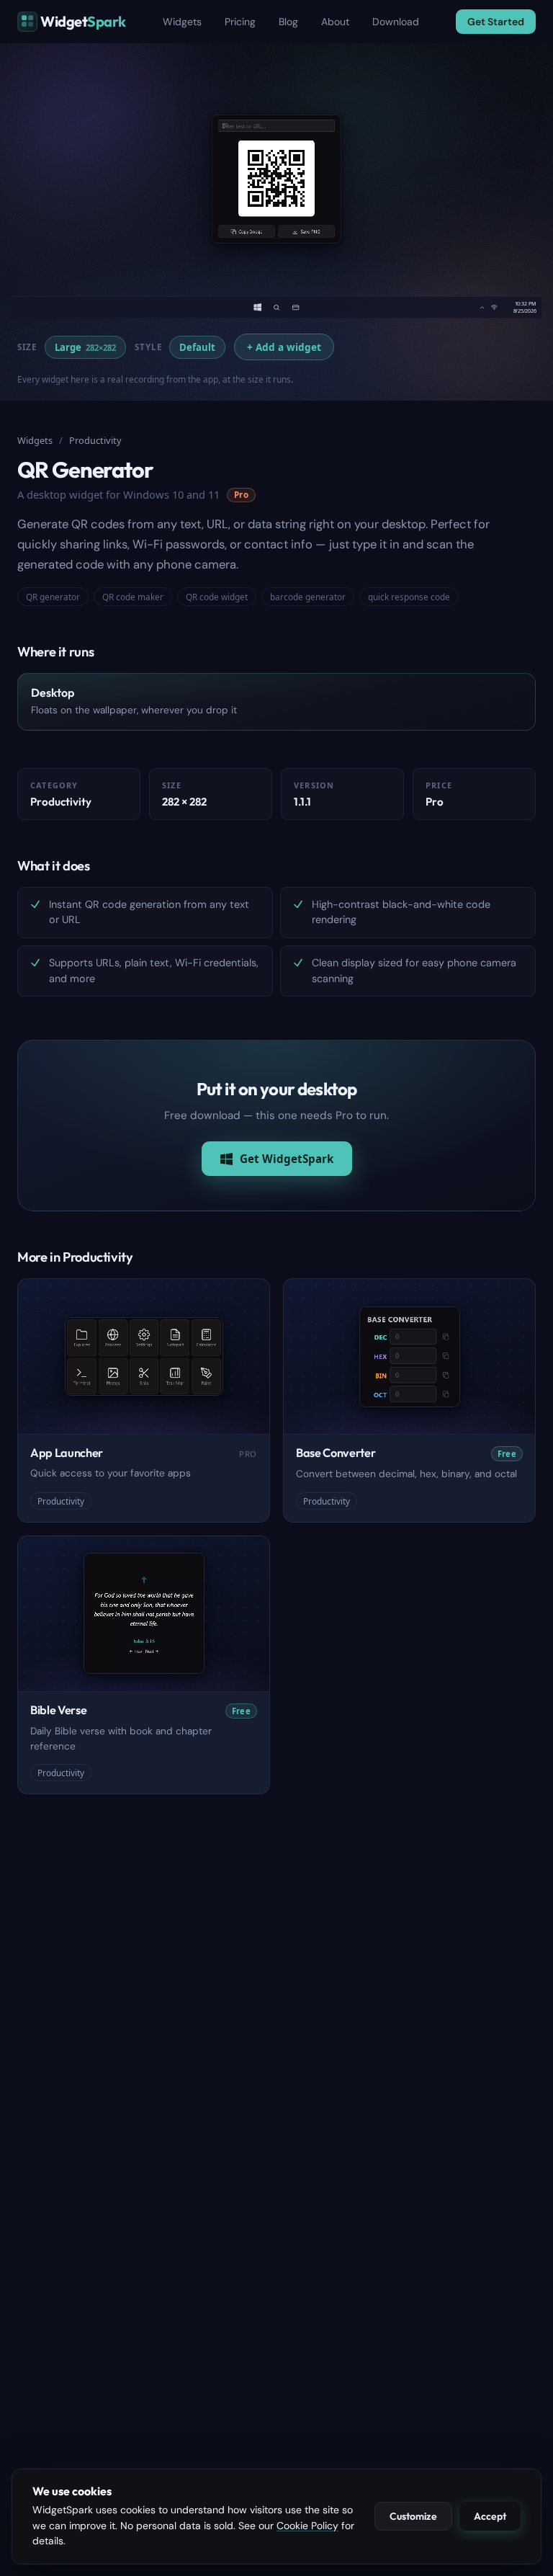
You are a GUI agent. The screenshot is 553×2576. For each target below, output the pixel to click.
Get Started (496, 22)
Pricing (240, 22)
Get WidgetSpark (287, 1159)
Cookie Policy (307, 2526)
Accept (490, 2516)
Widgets (182, 22)
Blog (288, 22)
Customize (413, 2516)
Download (396, 22)
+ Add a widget (284, 347)
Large (85, 347)
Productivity (95, 440)
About (335, 22)
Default (197, 347)
